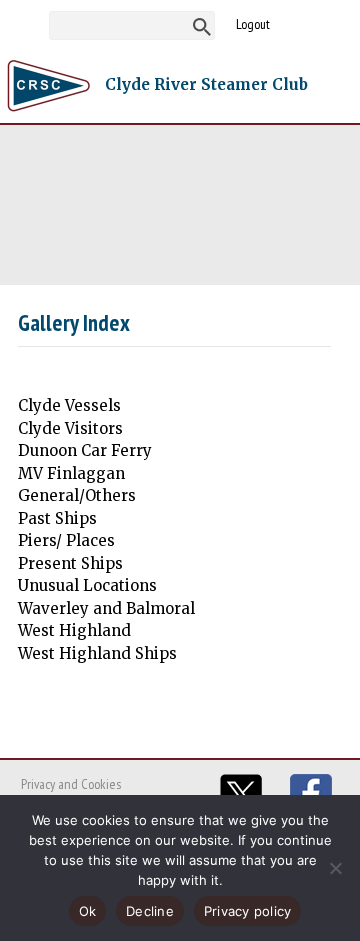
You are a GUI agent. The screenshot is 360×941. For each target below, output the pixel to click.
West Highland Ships (97, 653)
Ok (88, 911)
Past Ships (57, 518)
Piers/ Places (66, 540)
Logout (253, 24)
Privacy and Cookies (71, 784)
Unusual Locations (87, 585)
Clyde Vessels (69, 405)
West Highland (74, 630)
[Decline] (335, 868)
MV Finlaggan (71, 473)
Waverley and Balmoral (106, 608)
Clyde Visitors (70, 428)
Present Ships (70, 563)
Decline (150, 911)
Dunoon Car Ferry (85, 450)
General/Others (77, 495)
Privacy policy (248, 911)
